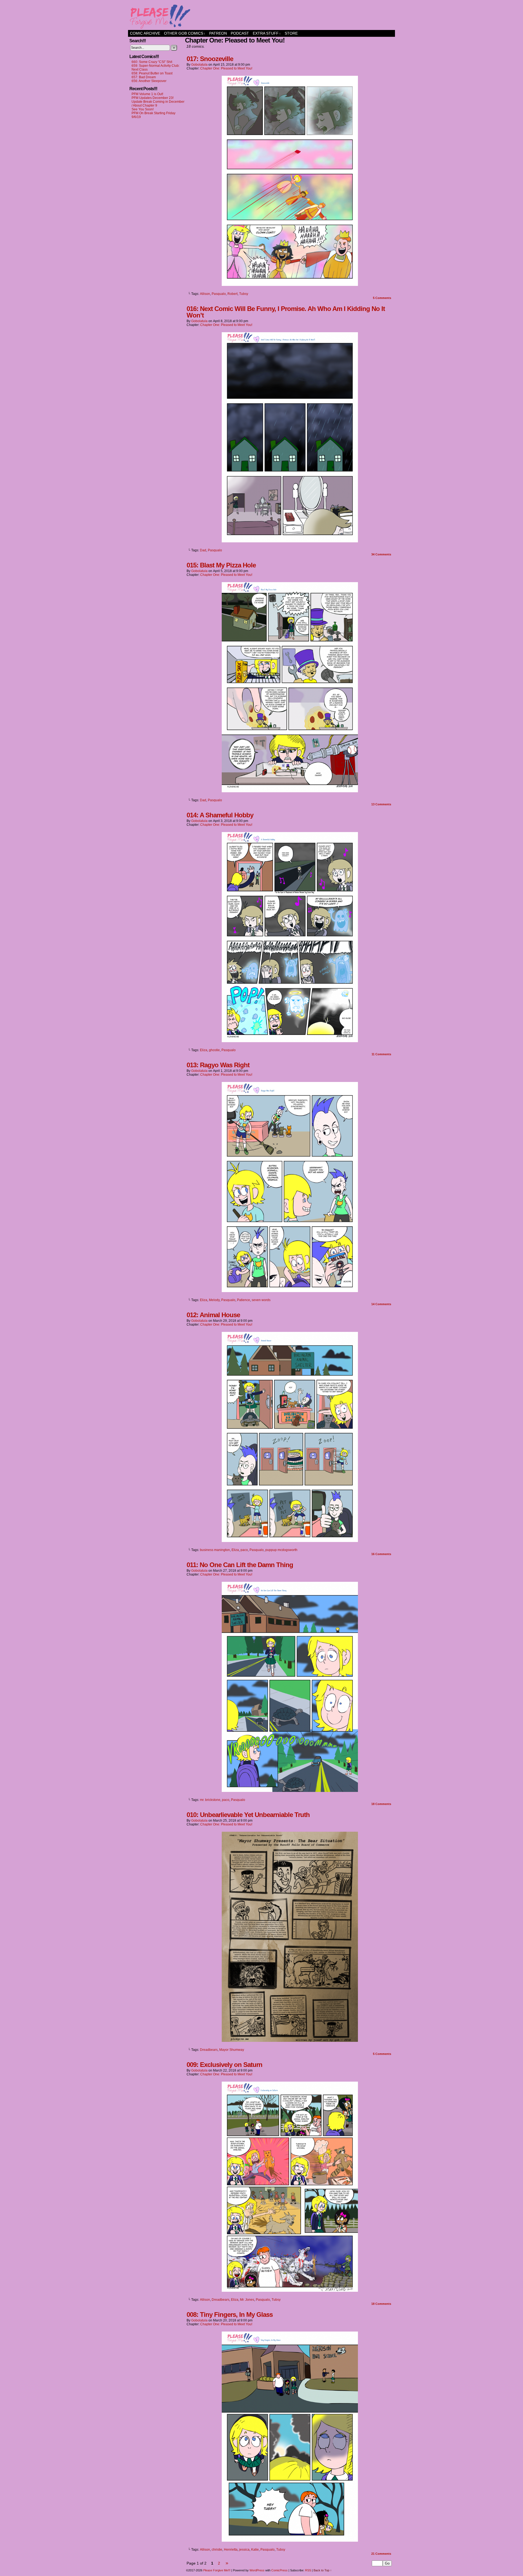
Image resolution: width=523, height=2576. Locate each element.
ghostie (214, 1050)
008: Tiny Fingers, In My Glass (230, 2315)
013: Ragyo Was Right (218, 1065)
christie (217, 2550)
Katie (255, 2550)
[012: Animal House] (290, 1541)
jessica (244, 2550)
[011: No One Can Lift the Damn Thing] (290, 1791)
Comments (382, 298)
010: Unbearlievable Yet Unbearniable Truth (248, 1815)
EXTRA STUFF (267, 33)
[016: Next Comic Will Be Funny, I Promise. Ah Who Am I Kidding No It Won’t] (290, 541)
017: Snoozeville (210, 59)
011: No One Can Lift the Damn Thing (240, 1565)
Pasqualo (219, 294)
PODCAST (240, 33)
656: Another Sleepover (149, 81)
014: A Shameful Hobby (220, 815)
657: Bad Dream (144, 77)
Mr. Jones (247, 2300)
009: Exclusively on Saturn (224, 2065)
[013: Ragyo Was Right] (290, 1291)
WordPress (257, 2570)
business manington (215, 1550)
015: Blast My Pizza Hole (221, 565)
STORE (291, 33)
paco (244, 1550)
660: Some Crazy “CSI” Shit (152, 62)
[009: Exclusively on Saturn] (290, 2290)
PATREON (218, 33)
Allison (205, 294)
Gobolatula (199, 65)
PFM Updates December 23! (153, 98)
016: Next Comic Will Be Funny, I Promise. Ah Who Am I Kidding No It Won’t (286, 312)
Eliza (204, 1050)
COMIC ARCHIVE (145, 33)
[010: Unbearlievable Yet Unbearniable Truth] (290, 2040)
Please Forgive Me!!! (261, 16)
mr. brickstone (210, 1800)
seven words (261, 1300)
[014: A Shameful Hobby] (290, 1041)
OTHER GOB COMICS (185, 33)
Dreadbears (209, 2050)
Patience (244, 1300)
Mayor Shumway (232, 2050)
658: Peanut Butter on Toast (152, 73)
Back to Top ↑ (323, 2570)
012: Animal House (213, 1315)
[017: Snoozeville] (290, 285)
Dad (203, 550)
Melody (214, 1300)
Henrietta (231, 2550)
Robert (232, 294)
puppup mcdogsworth (281, 1550)
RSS (308, 2570)
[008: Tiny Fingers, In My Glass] (290, 2540)
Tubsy (244, 294)
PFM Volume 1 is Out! (147, 94)
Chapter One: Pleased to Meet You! (226, 68)
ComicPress (279, 2570)
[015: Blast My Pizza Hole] (290, 791)
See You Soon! (143, 109)
